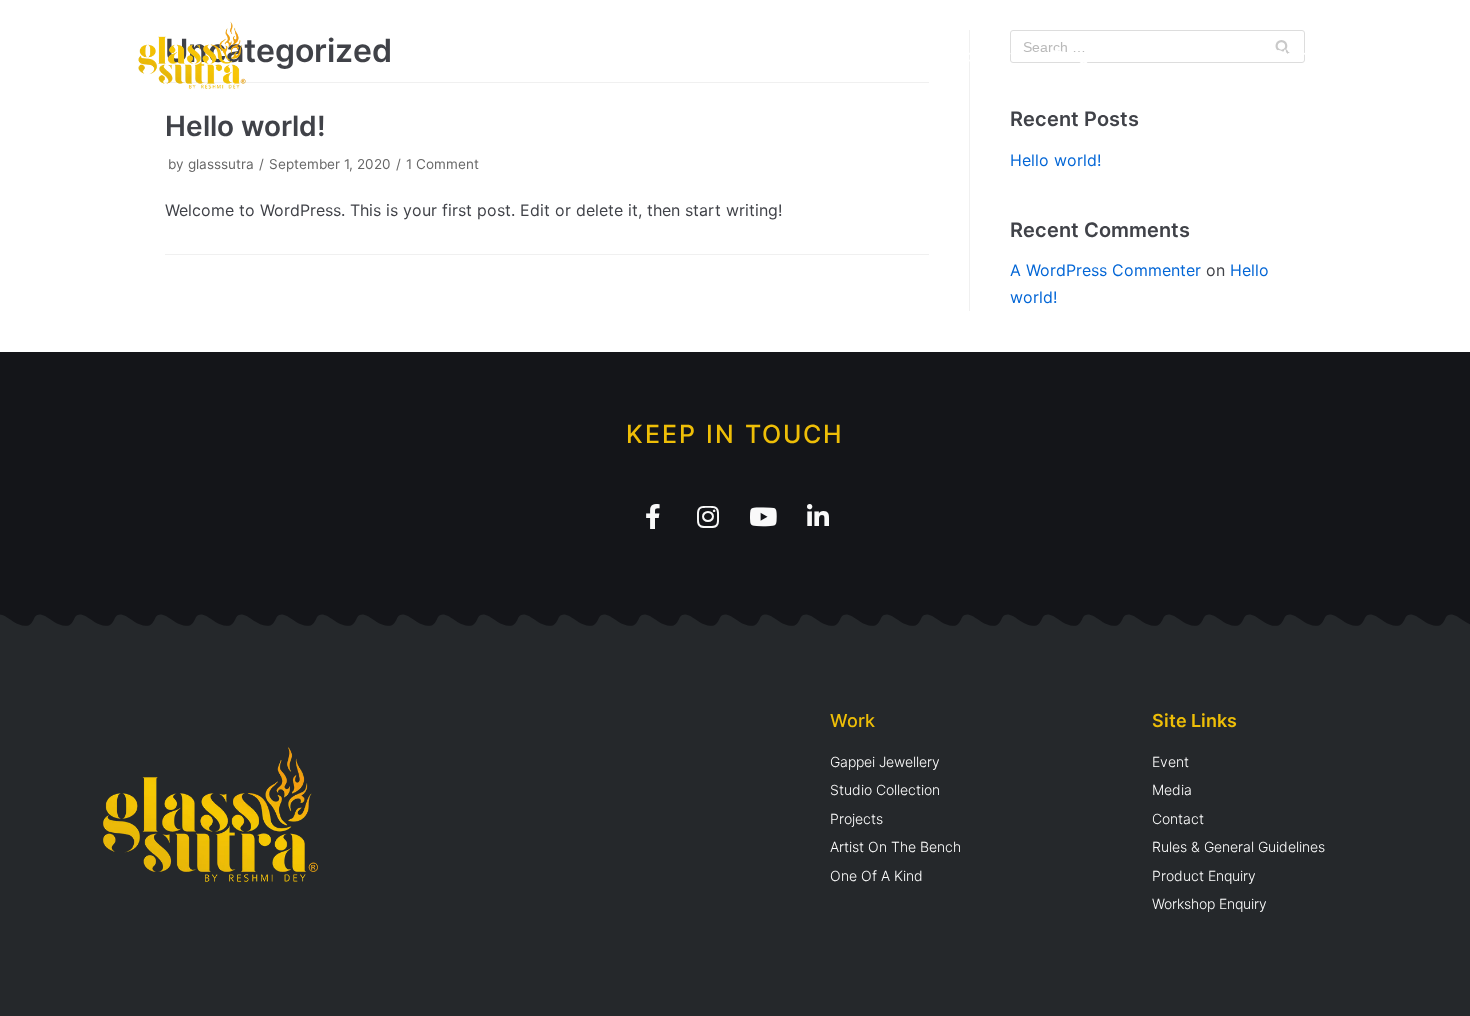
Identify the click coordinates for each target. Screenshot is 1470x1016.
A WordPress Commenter (1105, 270)
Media (1216, 55)
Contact (1385, 55)
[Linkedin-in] (818, 517)
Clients (1297, 55)
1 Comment (442, 164)
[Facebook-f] (653, 517)
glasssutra (221, 164)
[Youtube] (763, 517)
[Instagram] (708, 517)
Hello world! (245, 126)
